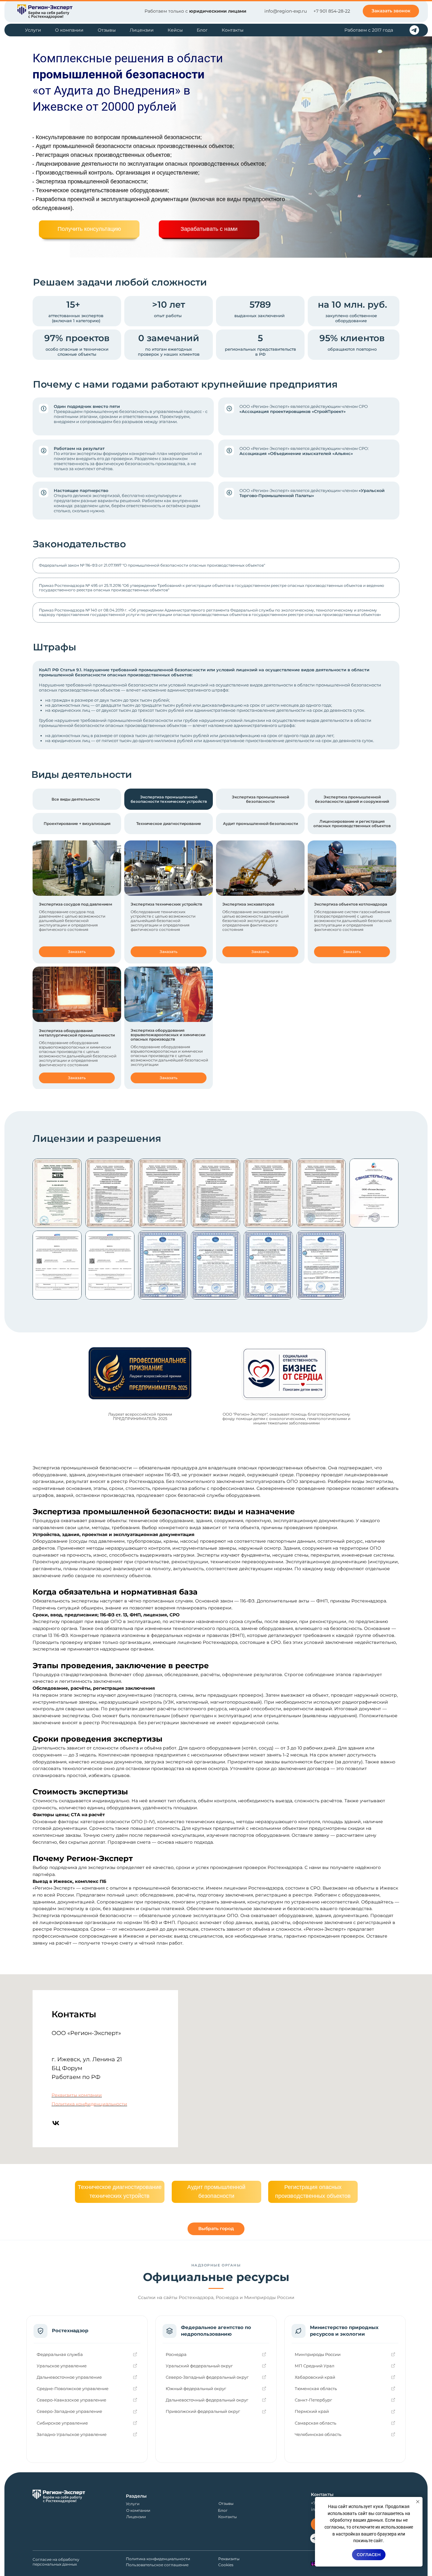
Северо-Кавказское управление (71, 2400)
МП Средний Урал (315, 2366)
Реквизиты (229, 2559)
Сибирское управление (62, 2423)
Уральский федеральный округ (199, 2366)
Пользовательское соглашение (157, 2565)
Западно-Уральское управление (72, 2434)
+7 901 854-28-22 (332, 11)
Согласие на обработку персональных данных (56, 2562)
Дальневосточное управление (69, 2377)
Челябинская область (318, 2434)
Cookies (226, 2565)
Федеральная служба (60, 2354)
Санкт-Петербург (313, 2400)
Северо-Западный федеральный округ (207, 2377)
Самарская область (315, 2423)
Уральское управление (62, 2366)
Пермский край (312, 2411)
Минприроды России (318, 2354)
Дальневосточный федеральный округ (207, 2400)
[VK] (56, 2123)
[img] (45, 12)
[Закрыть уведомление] (418, 2502)
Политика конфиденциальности (89, 2104)
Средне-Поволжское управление (73, 2388)
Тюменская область (316, 2388)
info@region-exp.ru (286, 11)
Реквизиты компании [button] (77, 2095)
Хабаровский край (315, 2377)
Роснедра (176, 2354)
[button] (391, 11)
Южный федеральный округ (196, 2388)
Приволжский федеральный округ (203, 2411)
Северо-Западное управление (69, 2411)
